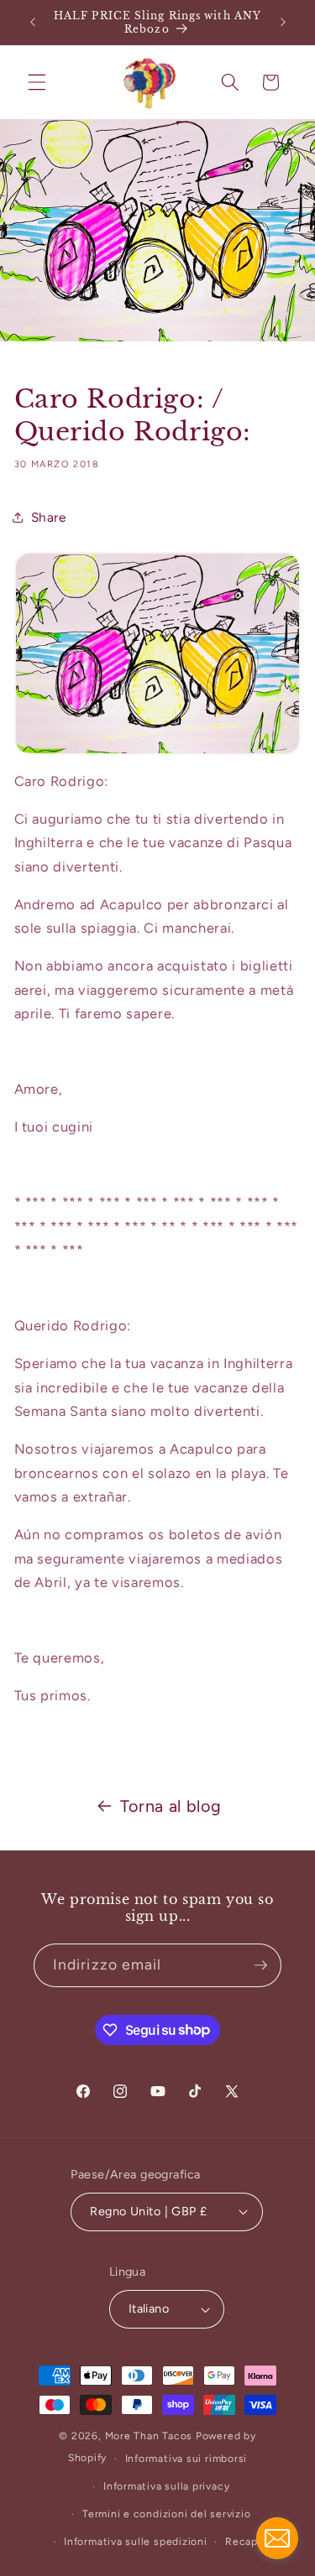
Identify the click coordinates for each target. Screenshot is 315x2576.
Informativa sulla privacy (166, 2486)
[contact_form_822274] (277, 2538)
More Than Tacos (149, 2436)
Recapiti (247, 2542)
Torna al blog (171, 1806)
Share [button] (49, 517)
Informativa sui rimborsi (186, 2459)
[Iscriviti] (260, 1965)
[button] (37, 82)
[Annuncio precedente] (33, 23)
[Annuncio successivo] (283, 23)
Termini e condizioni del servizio (166, 2514)
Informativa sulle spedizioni (136, 2542)
